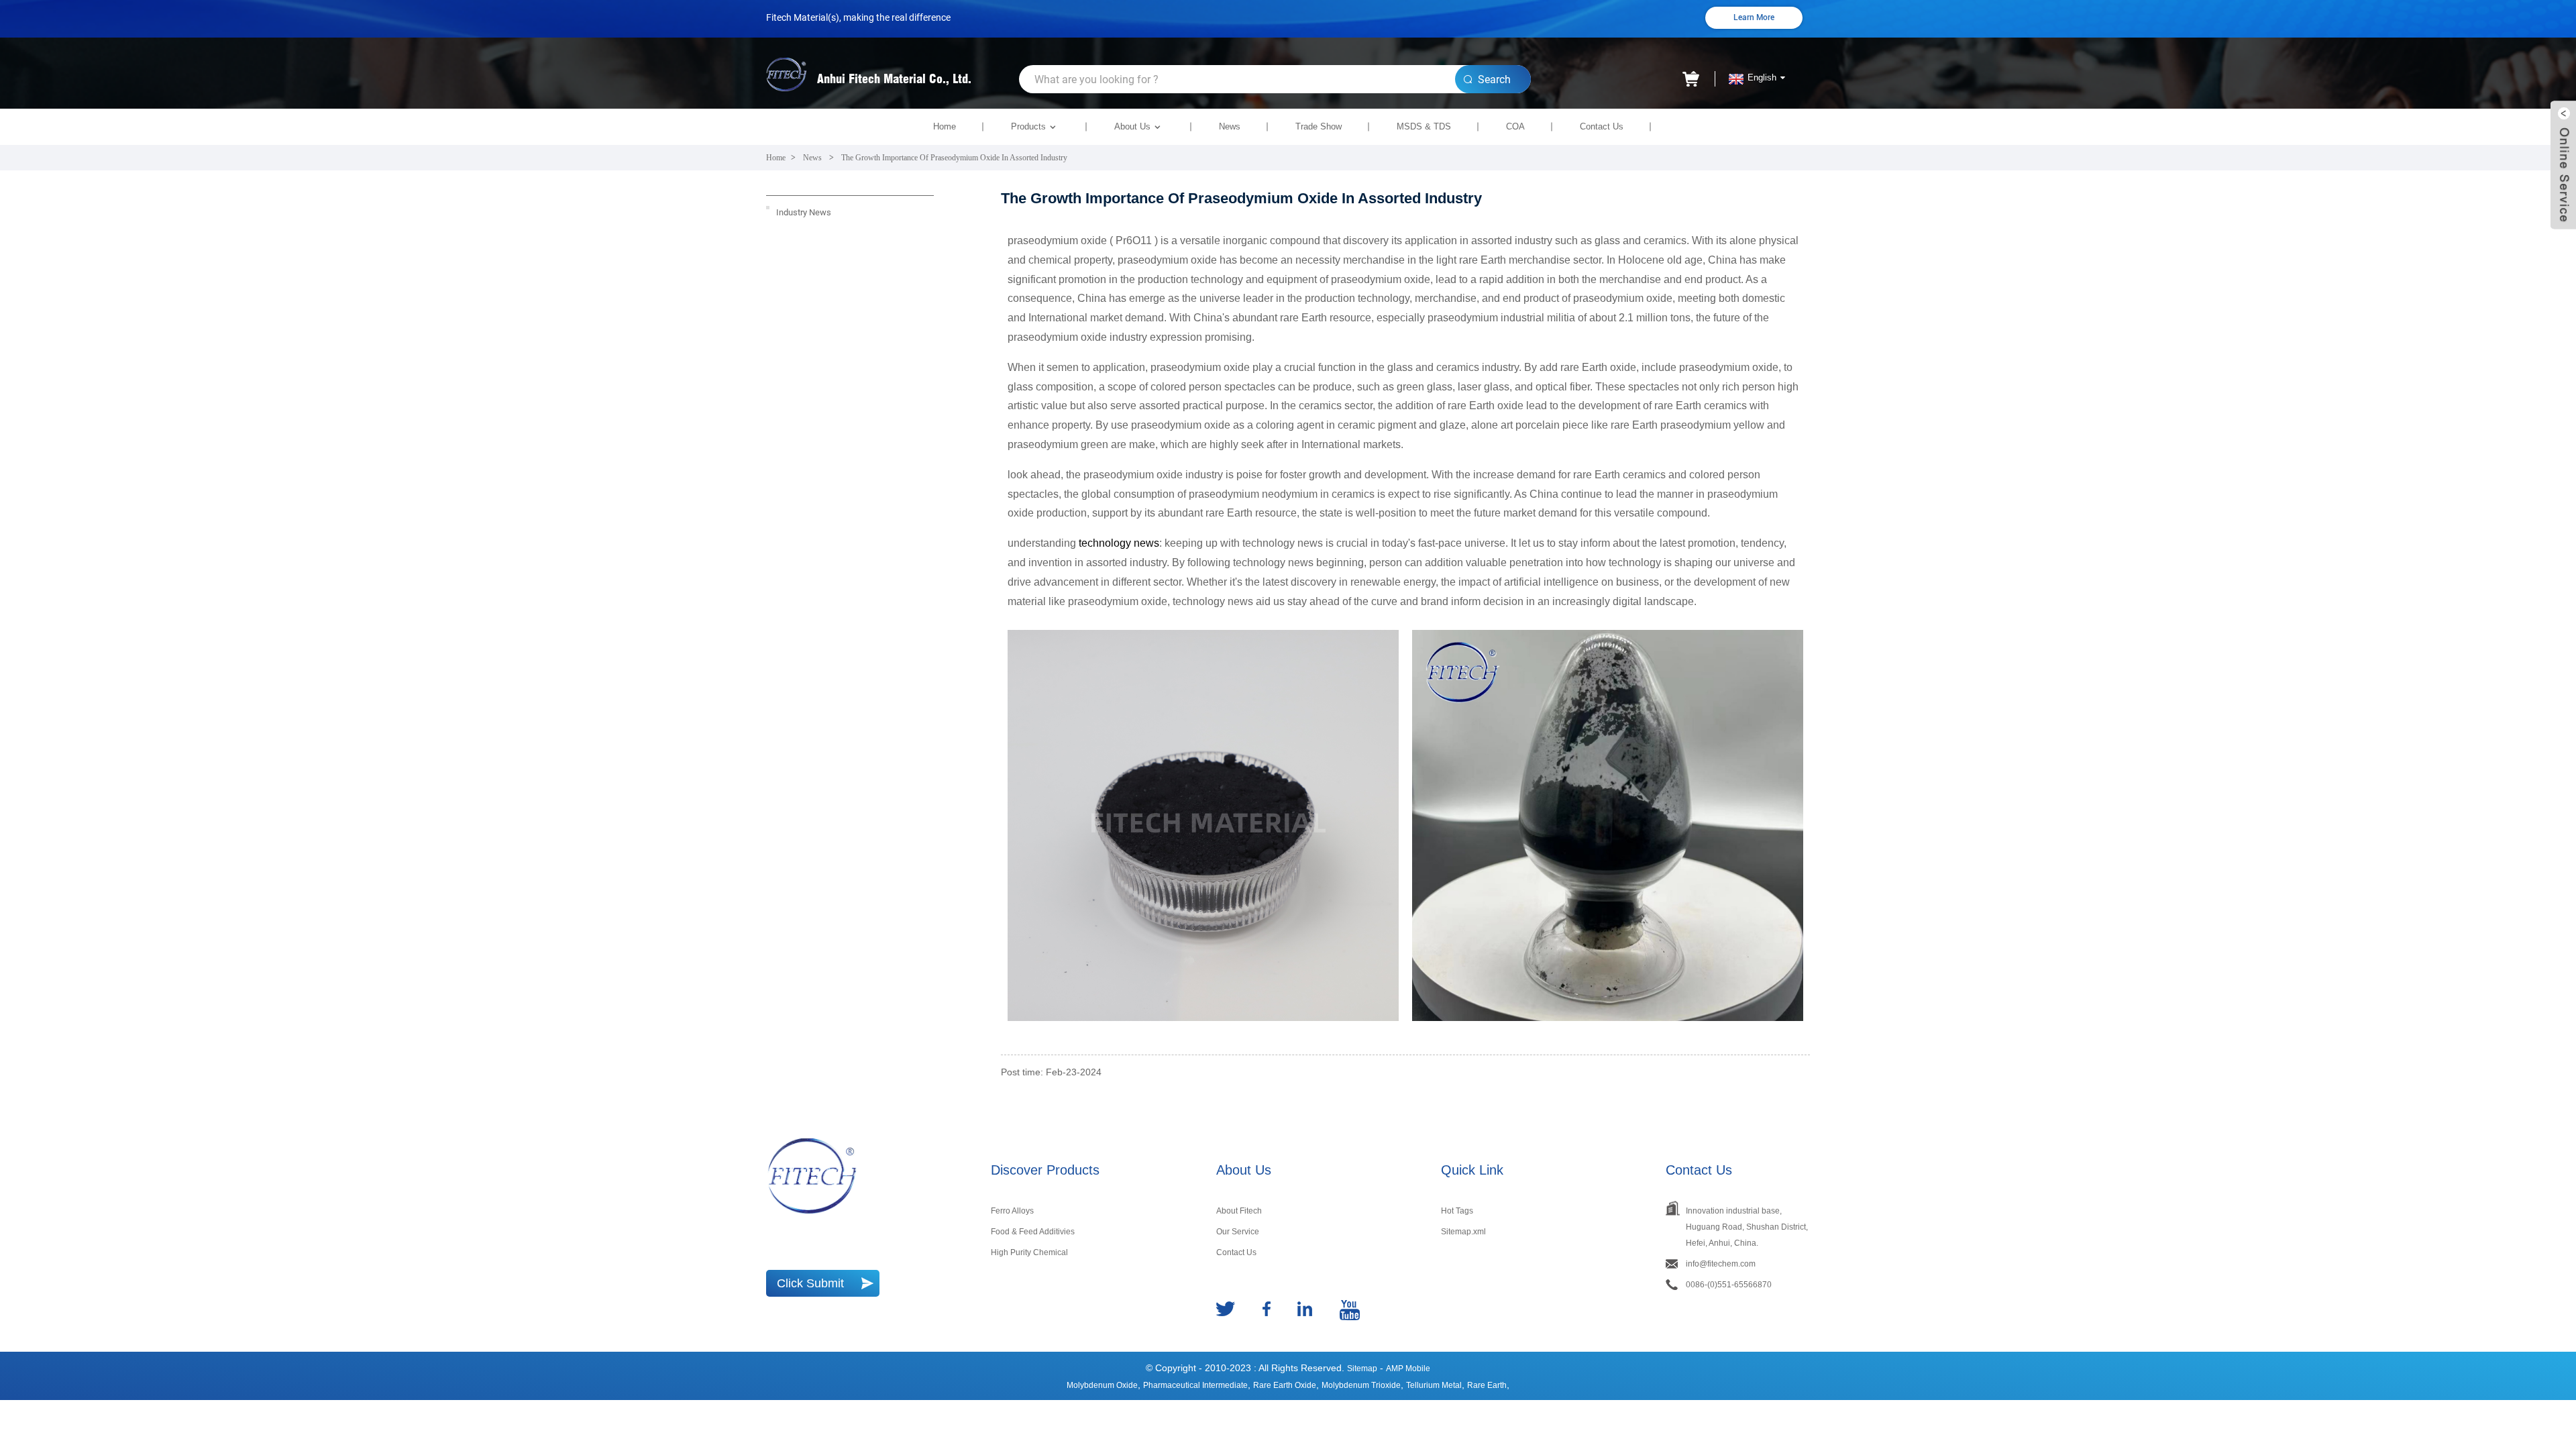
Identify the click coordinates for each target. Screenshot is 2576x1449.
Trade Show (1319, 126)
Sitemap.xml (1463, 1232)
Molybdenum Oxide (1102, 1385)
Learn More (1754, 17)
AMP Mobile (1408, 1368)
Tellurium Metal (1434, 1385)
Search (1494, 79)
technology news (1119, 543)
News (1230, 126)
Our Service (1238, 1232)
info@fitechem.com (1721, 1264)
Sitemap (1362, 1368)
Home (945, 126)
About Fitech (1239, 1211)
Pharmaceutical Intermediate (1195, 1385)
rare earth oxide (1285, 1385)
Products (1028, 126)
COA (1515, 126)
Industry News (804, 212)
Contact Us (1602, 126)
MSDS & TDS (1424, 126)
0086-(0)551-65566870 (1729, 1285)
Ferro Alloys (1012, 1211)
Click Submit (810, 1283)
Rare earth (1487, 1385)
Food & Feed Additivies (1033, 1232)
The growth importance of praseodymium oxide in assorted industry (954, 158)
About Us (1132, 126)
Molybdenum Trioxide (1361, 1385)
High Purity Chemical (1029, 1252)
